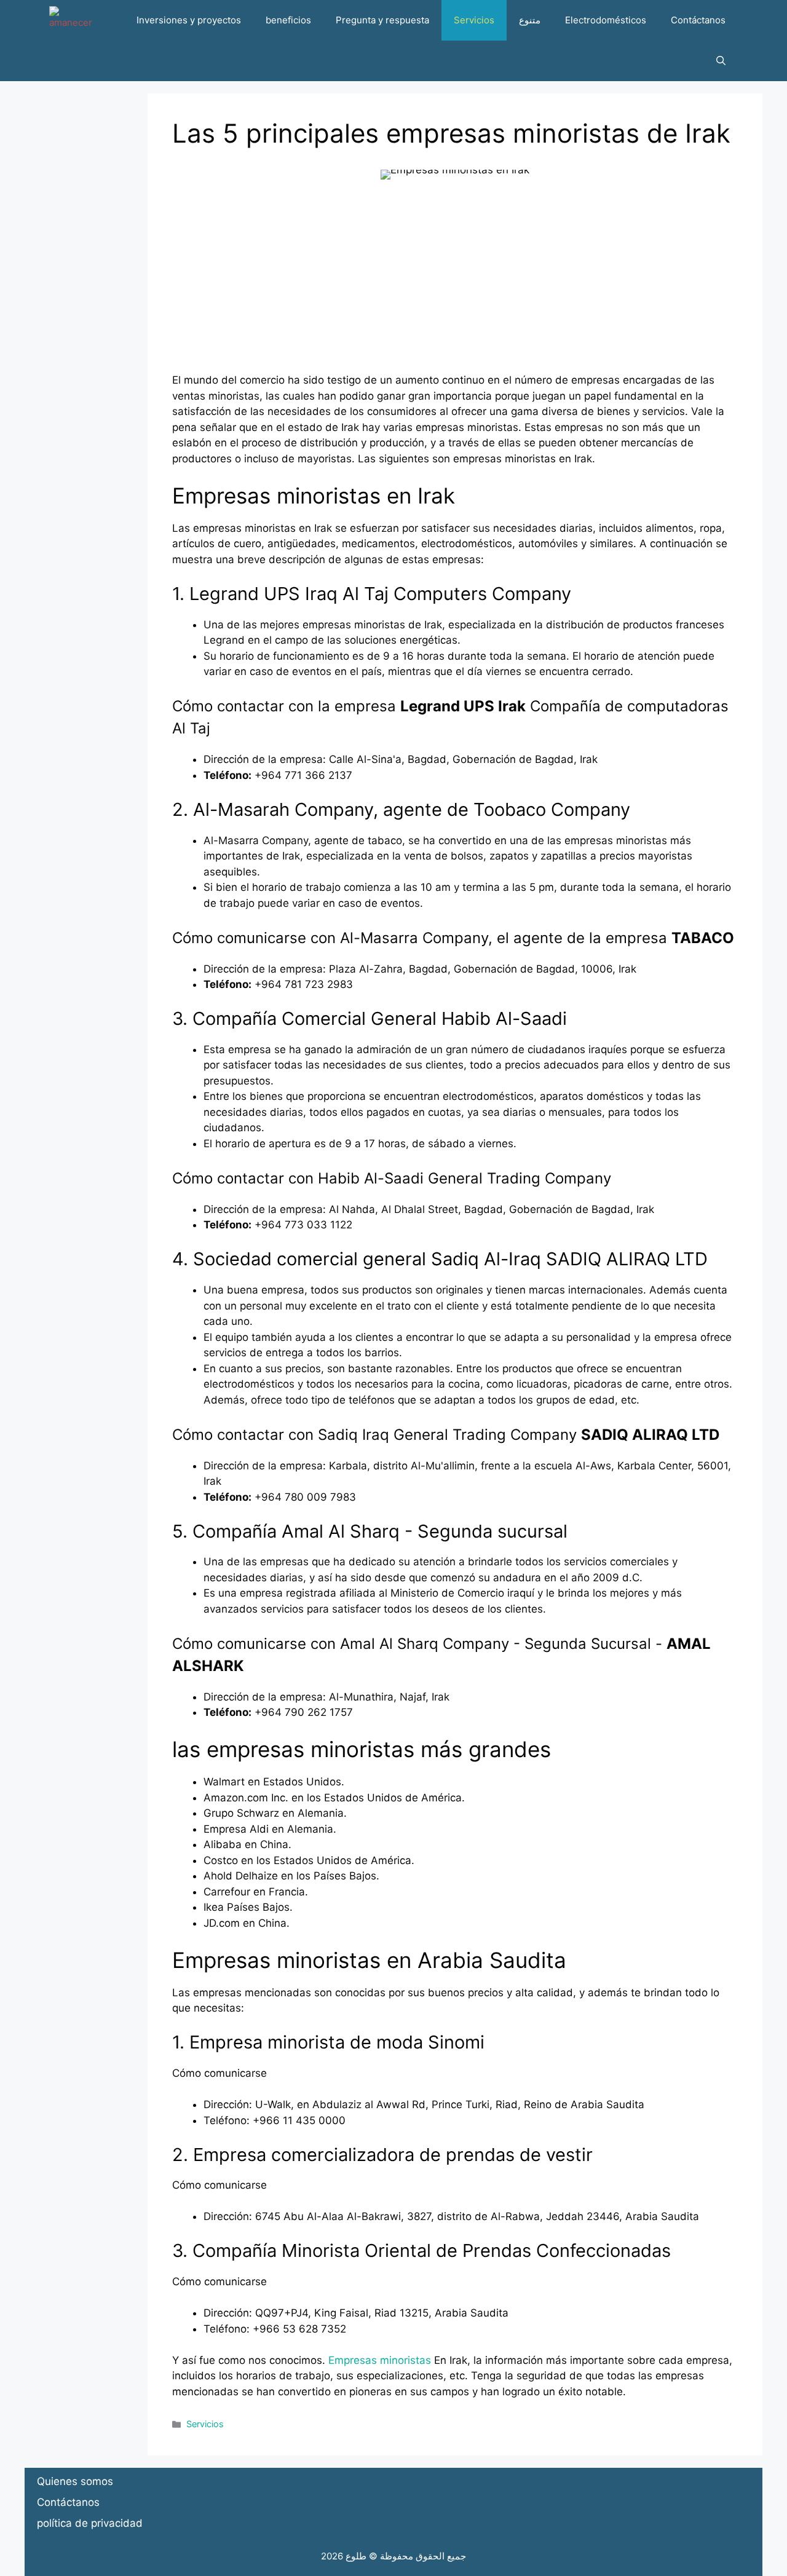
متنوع (530, 20)
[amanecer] (71, 20)
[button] (721, 61)
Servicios (474, 20)
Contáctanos (698, 20)
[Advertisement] (455, 286)
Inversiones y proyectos (189, 20)
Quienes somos (75, 2481)
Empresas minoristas (380, 2360)
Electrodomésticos (606, 20)
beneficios (288, 20)
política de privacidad (90, 2523)
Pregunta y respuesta (382, 20)
